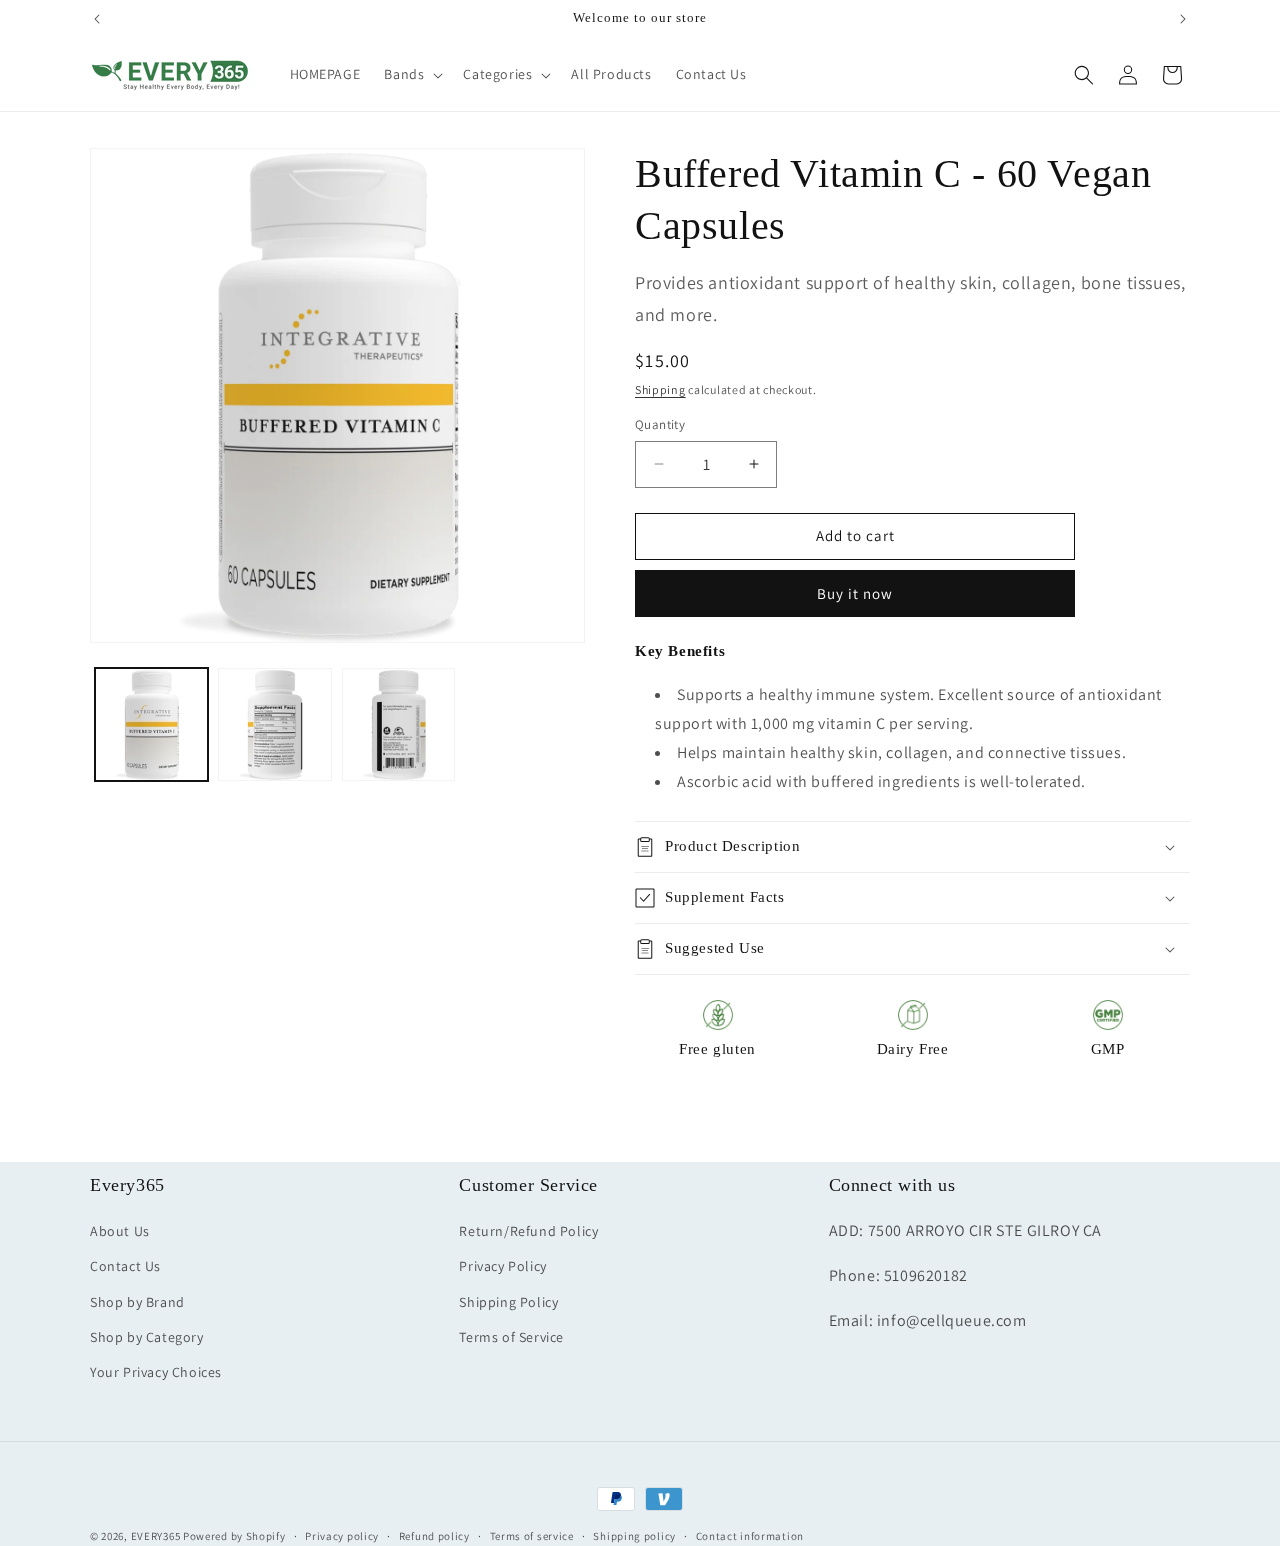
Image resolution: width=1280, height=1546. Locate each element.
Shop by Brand (137, 1302)
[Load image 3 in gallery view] (398, 724)
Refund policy (434, 1535)
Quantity (660, 424)
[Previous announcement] (97, 19)
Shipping (660, 389)
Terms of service (532, 1535)
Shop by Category (147, 1337)
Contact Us (125, 1267)
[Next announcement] (1183, 19)
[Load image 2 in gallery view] (274, 724)
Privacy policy (342, 1535)
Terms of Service (511, 1337)
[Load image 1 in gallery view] (151, 724)
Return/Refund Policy (528, 1232)
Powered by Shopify (234, 1536)
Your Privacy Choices (156, 1372)
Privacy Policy (502, 1267)
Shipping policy (634, 1535)
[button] (411, 74)
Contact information (750, 1535)
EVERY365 (156, 1536)
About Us (120, 1232)
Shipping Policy (508, 1302)
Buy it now (855, 593)
